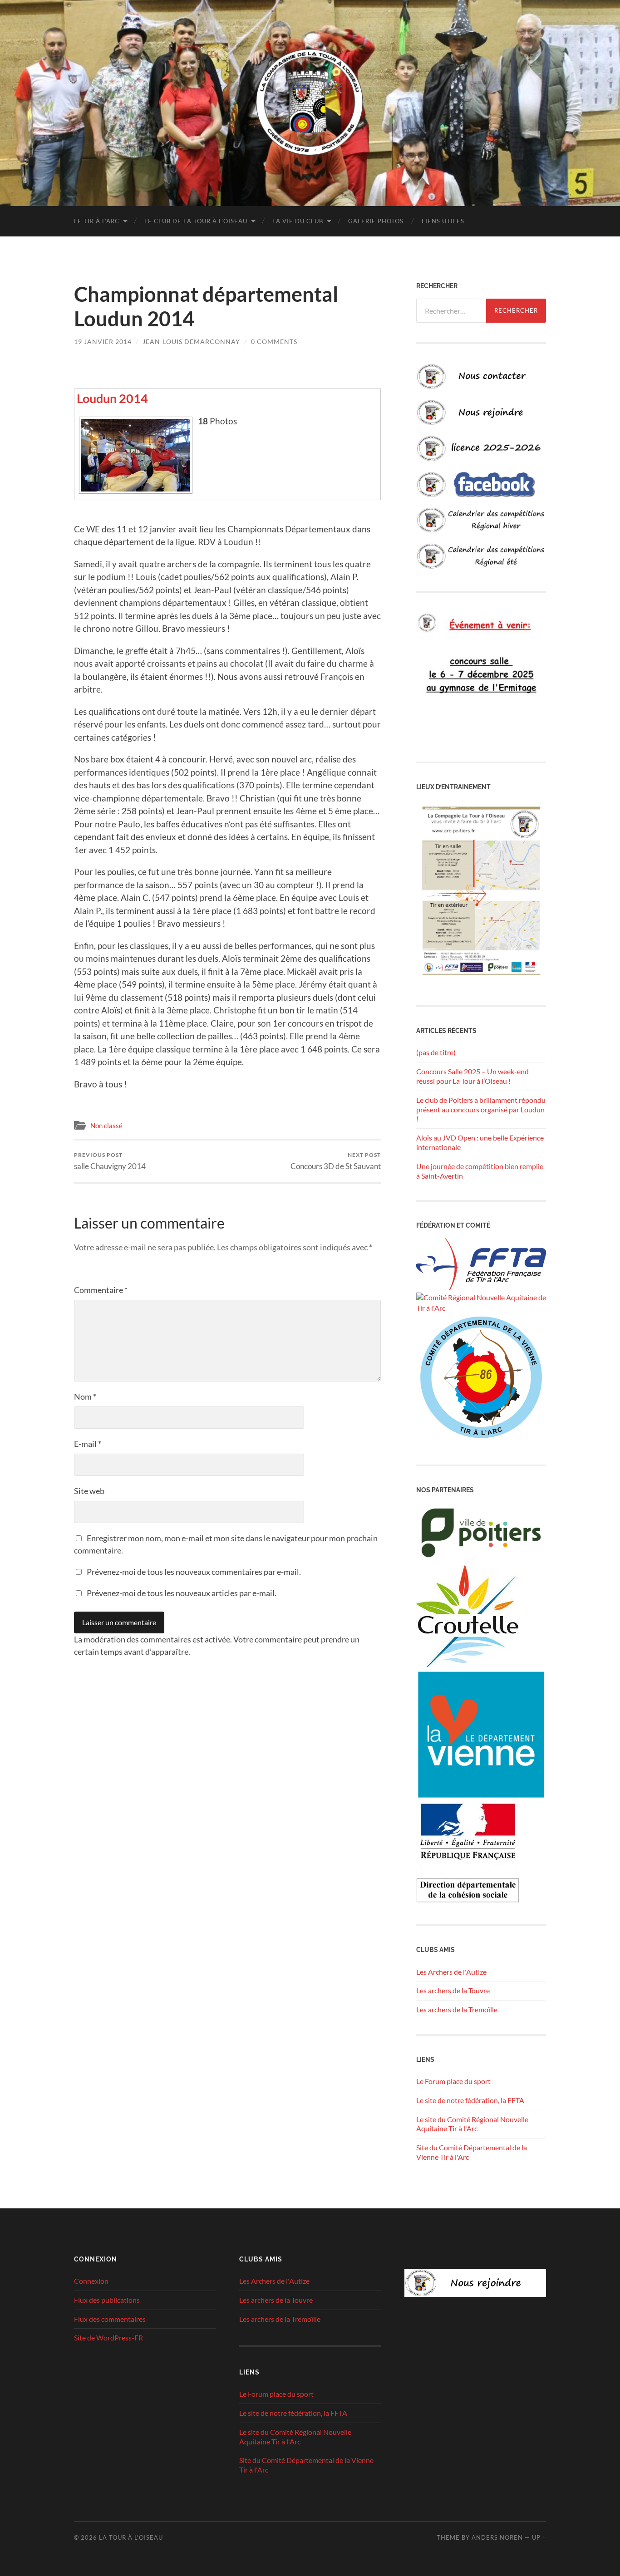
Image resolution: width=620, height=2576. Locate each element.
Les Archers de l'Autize (451, 1972)
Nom (85, 1396)
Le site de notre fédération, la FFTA (470, 2100)
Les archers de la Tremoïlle (457, 2009)
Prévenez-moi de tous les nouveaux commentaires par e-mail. (194, 1572)
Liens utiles (443, 221)
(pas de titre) (436, 1052)
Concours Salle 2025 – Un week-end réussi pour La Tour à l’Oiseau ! (472, 1076)
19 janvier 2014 (103, 342)
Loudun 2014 (112, 398)
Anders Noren (497, 2537)
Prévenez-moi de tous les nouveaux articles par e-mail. (182, 1593)
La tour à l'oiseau (131, 2537)
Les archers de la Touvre (453, 1990)
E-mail (88, 1444)
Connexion (91, 2281)
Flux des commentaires (110, 2319)
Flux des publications (107, 2300)
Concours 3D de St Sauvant (336, 1161)
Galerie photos (376, 221)
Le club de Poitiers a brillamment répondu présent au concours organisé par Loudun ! (481, 1109)
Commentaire (101, 1290)
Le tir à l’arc (97, 221)
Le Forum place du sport (453, 2081)
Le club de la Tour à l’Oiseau (196, 221)
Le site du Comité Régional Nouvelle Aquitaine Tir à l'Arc (472, 2124)
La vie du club (298, 221)
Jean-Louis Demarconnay (191, 342)
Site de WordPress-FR (108, 2338)
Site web (89, 1491)
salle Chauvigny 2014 (110, 1161)
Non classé (106, 1126)
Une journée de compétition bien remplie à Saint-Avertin (480, 1171)
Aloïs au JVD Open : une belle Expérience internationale (480, 1142)
